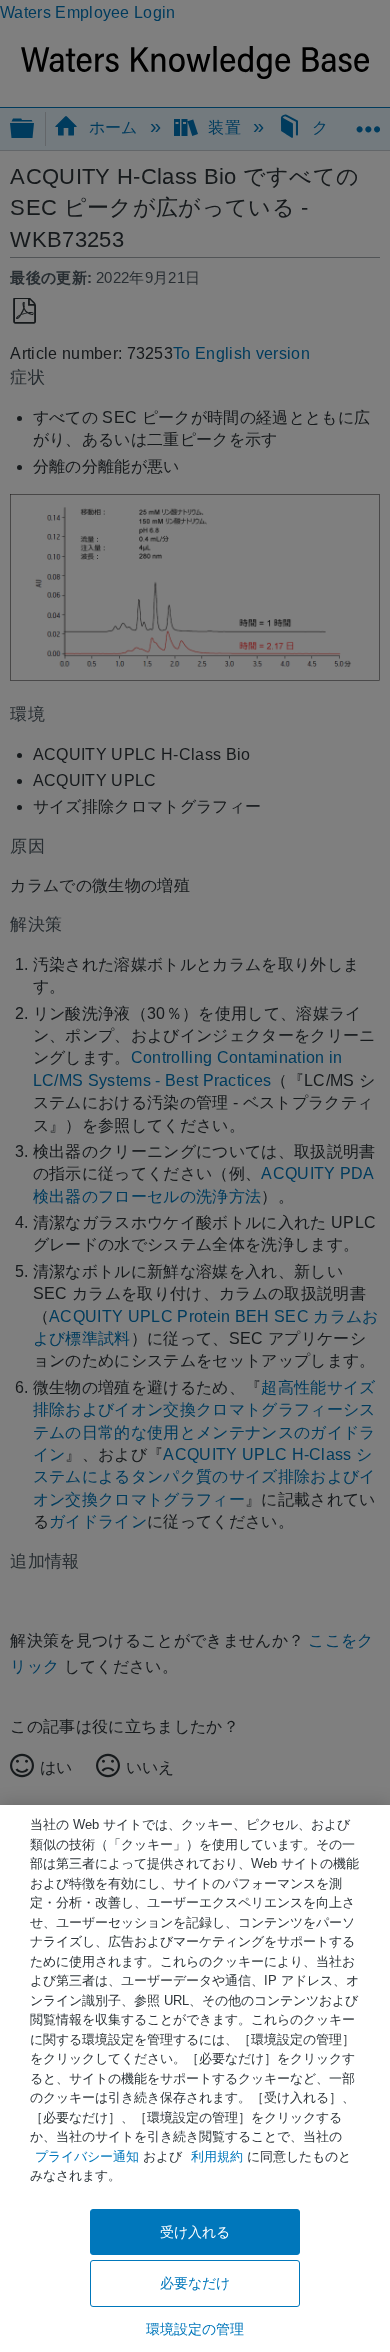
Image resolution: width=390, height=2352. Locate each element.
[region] (195, 2078)
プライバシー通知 (87, 2156)
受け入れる (195, 2232)
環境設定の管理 (195, 2329)
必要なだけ (195, 2283)
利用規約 (217, 2156)
